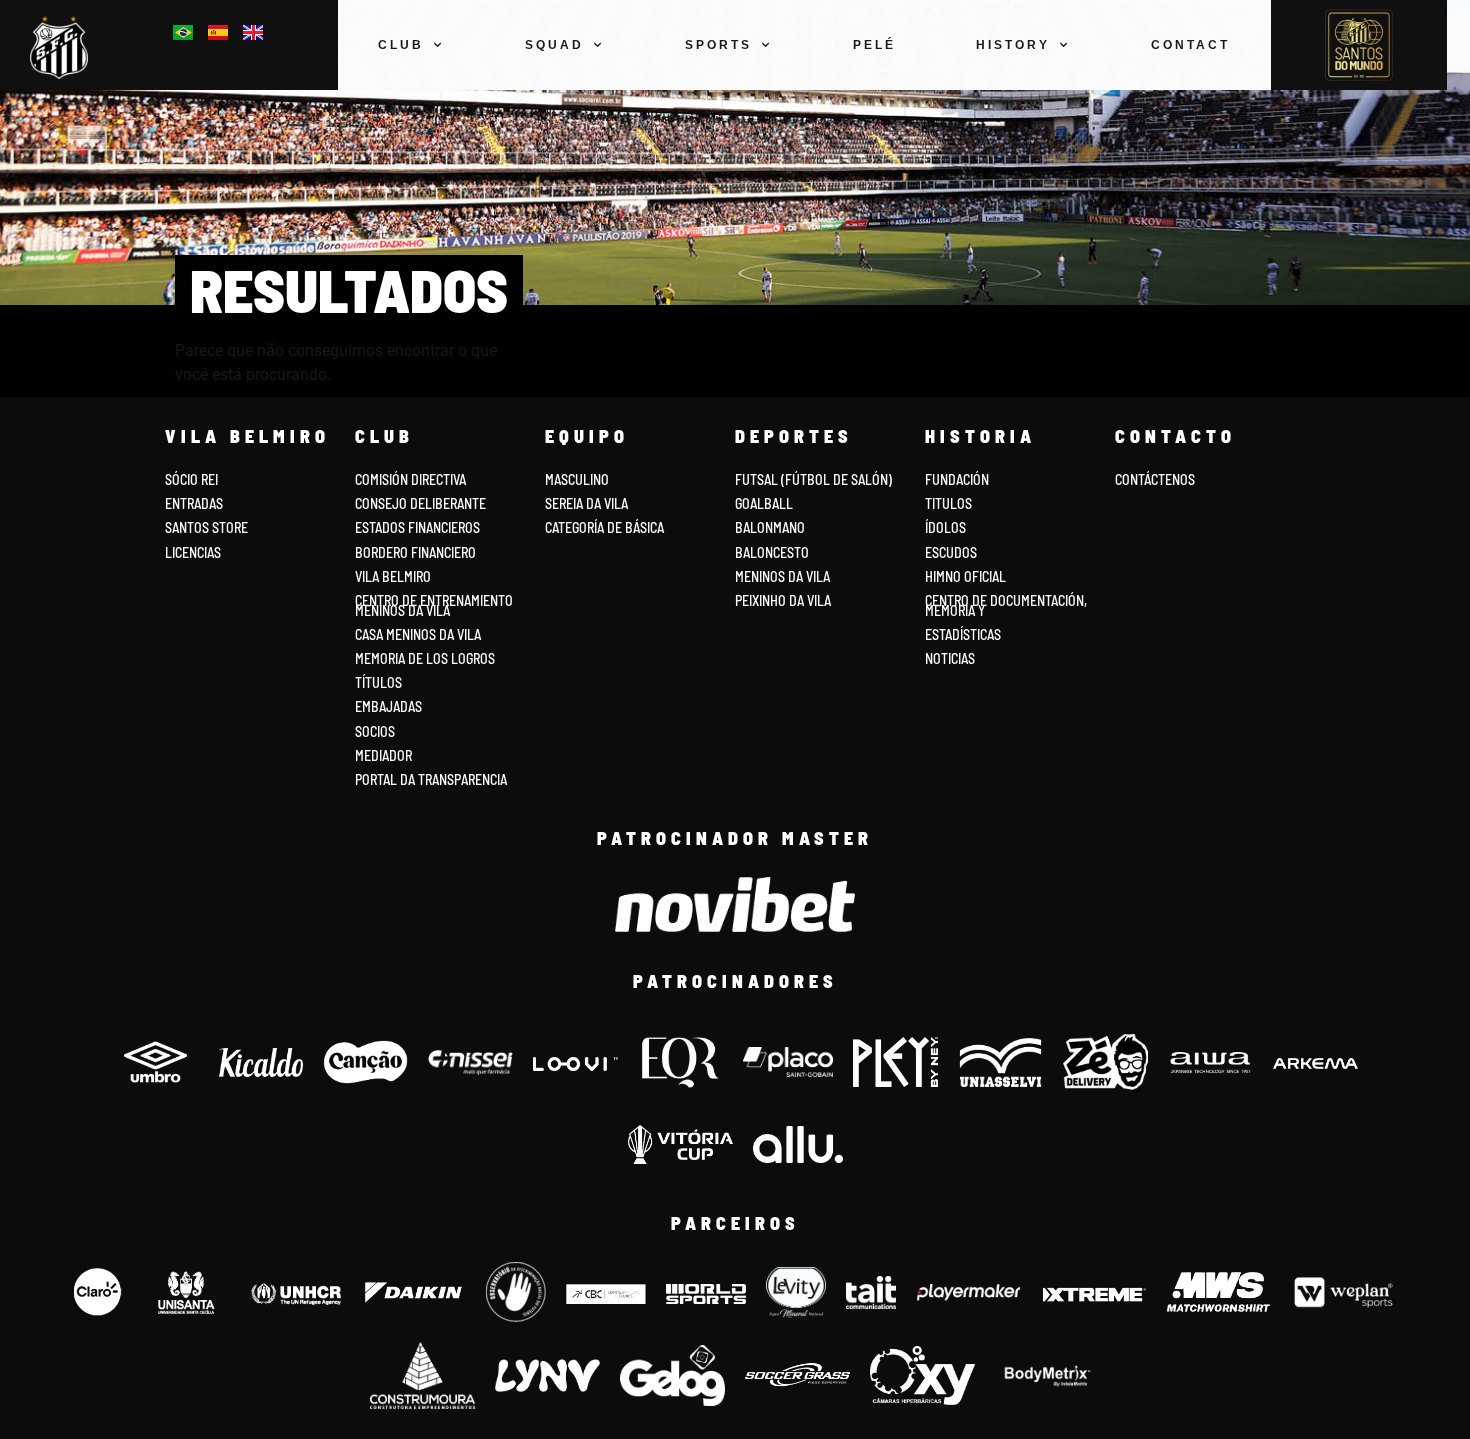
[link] (64, 47)
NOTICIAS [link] (950, 658)
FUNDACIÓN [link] (957, 479)
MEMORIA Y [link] (955, 610)
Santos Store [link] (206, 527)
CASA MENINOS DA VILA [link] (418, 634)
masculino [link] (577, 479)
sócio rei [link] (191, 479)
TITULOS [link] (948, 503)
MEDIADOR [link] (383, 755)
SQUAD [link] (554, 45)
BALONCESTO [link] (772, 552)
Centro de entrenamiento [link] (434, 600)
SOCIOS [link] (375, 731)
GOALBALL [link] (764, 503)
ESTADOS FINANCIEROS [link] (417, 527)
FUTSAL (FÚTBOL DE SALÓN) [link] (813, 479)
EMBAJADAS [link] (388, 706)
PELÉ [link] (874, 45)
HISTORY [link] (1013, 45)
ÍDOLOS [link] (945, 527)
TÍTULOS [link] (378, 682)
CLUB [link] (401, 45)
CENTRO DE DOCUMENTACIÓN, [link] (1006, 600)
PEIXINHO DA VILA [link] (783, 600)
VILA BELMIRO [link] (393, 576)
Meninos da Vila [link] (402, 610)
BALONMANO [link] (770, 527)
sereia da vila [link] (586, 503)
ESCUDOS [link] (951, 552)
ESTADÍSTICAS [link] (963, 634)
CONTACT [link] (1190, 45)
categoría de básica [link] (604, 527)
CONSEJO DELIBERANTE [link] (420, 503)
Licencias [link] (193, 552)
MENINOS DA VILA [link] (782, 576)
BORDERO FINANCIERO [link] (415, 552)
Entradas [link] (194, 503)
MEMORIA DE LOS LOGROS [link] (425, 658)
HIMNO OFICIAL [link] (965, 576)
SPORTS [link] (718, 45)
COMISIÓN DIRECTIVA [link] (410, 479)
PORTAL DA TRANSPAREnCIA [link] (431, 779)
